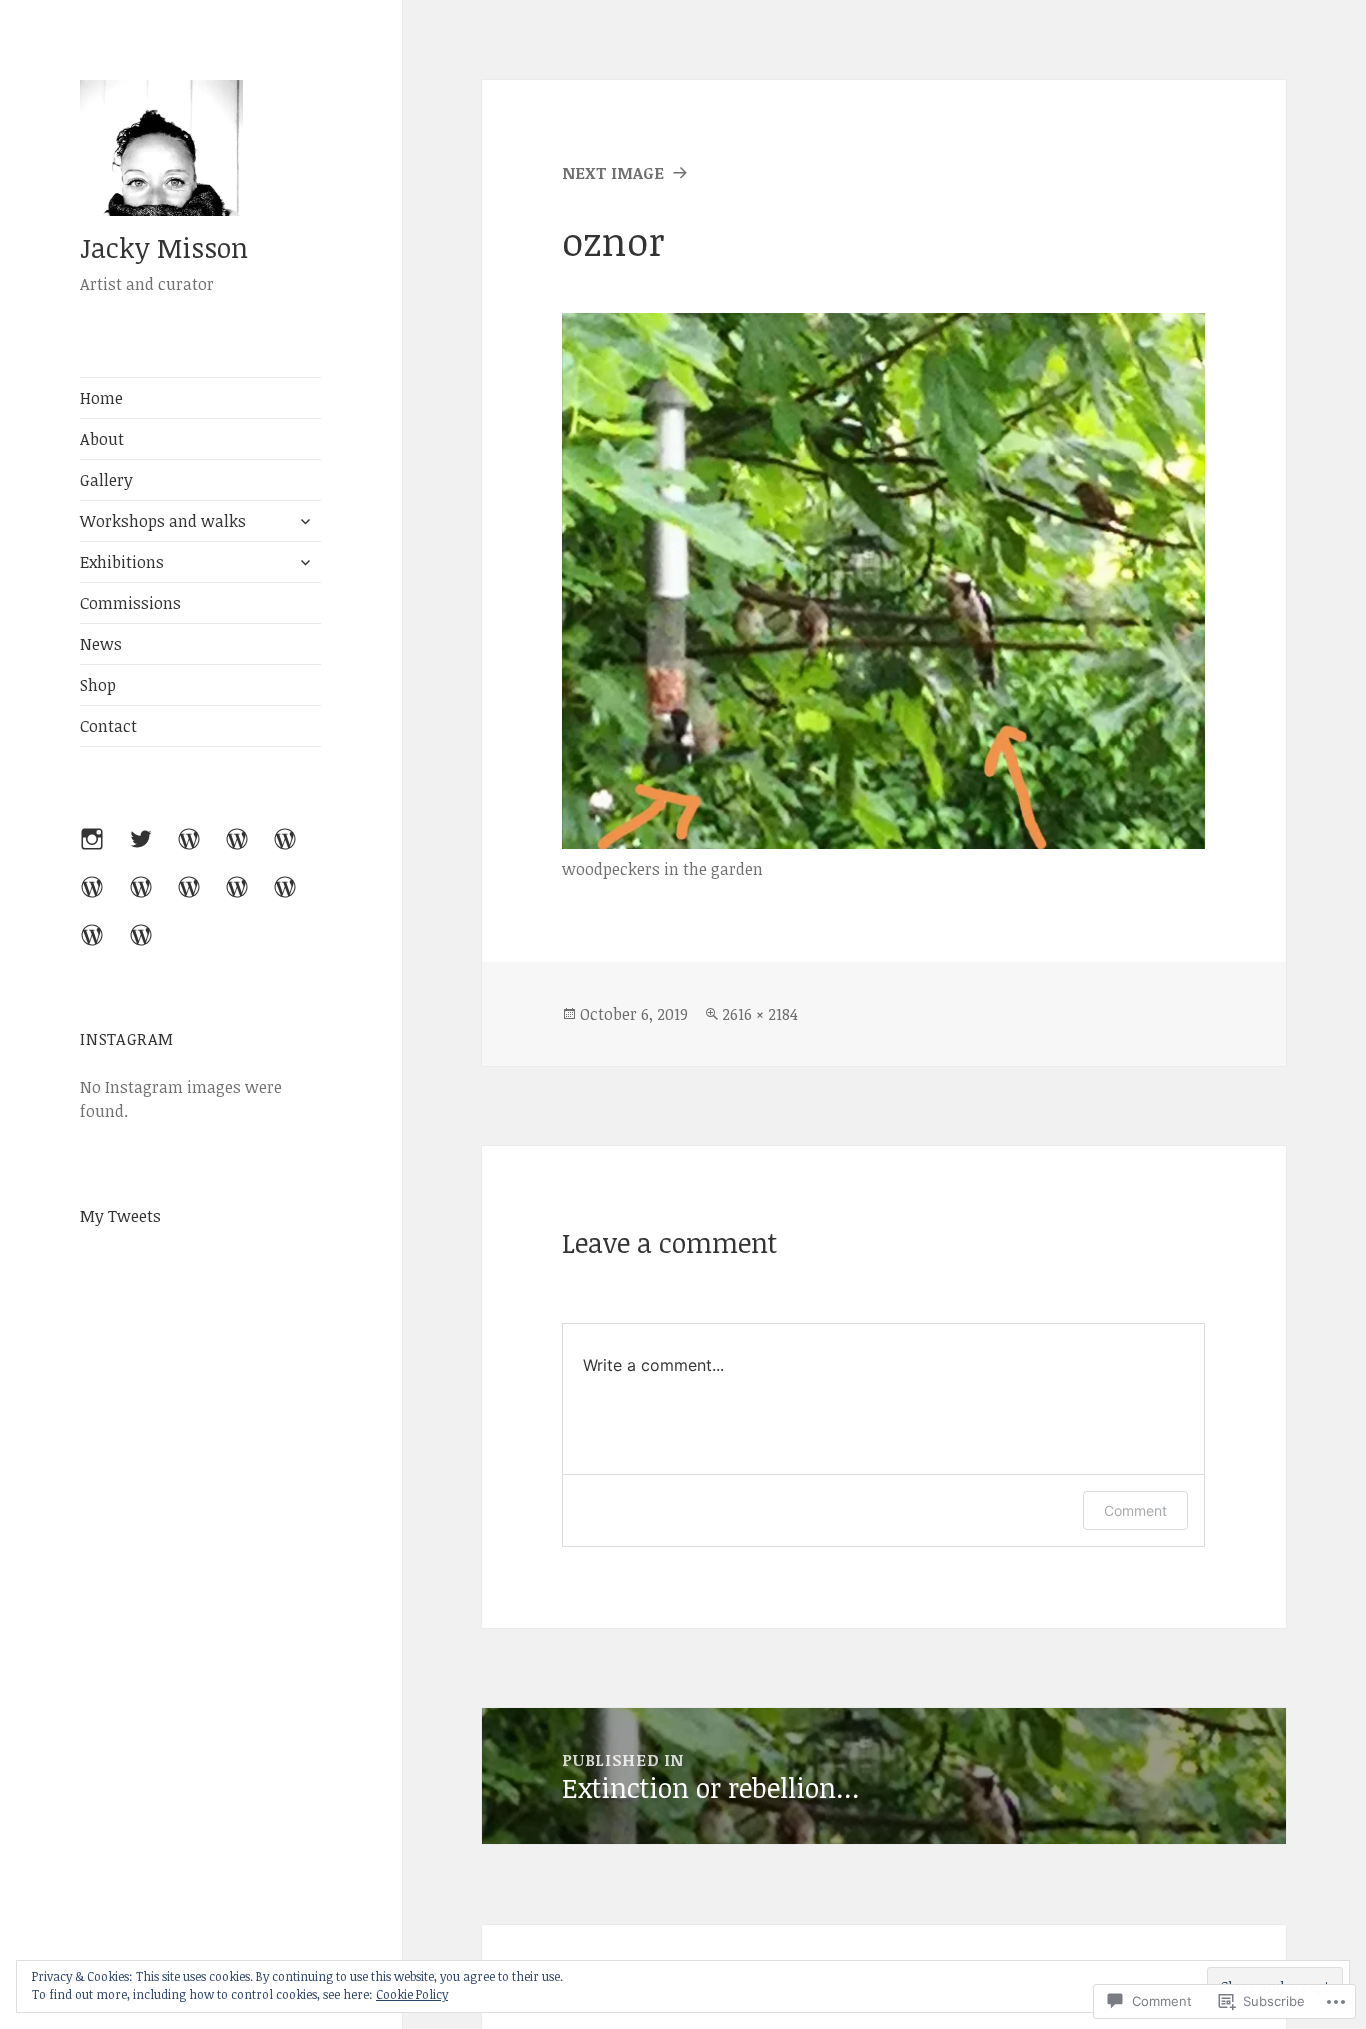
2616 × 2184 (760, 1014)
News (101, 644)
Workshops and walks (163, 521)
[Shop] (297, 899)
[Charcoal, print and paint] (104, 947)
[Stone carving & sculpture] (153, 947)
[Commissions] (104, 899)
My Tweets (120, 1216)
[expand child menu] (305, 521)
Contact (108, 726)
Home (101, 398)
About (102, 439)
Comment (1135, 1510)
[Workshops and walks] (249, 851)
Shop (98, 685)
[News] (153, 899)
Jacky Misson (164, 247)
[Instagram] (104, 851)
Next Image (613, 173)
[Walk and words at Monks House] (201, 899)
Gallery (106, 480)
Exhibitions (122, 562)
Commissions (130, 603)
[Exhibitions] (297, 851)
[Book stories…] (249, 899)
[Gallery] (201, 851)
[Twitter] (153, 851)
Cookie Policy (412, 1994)
